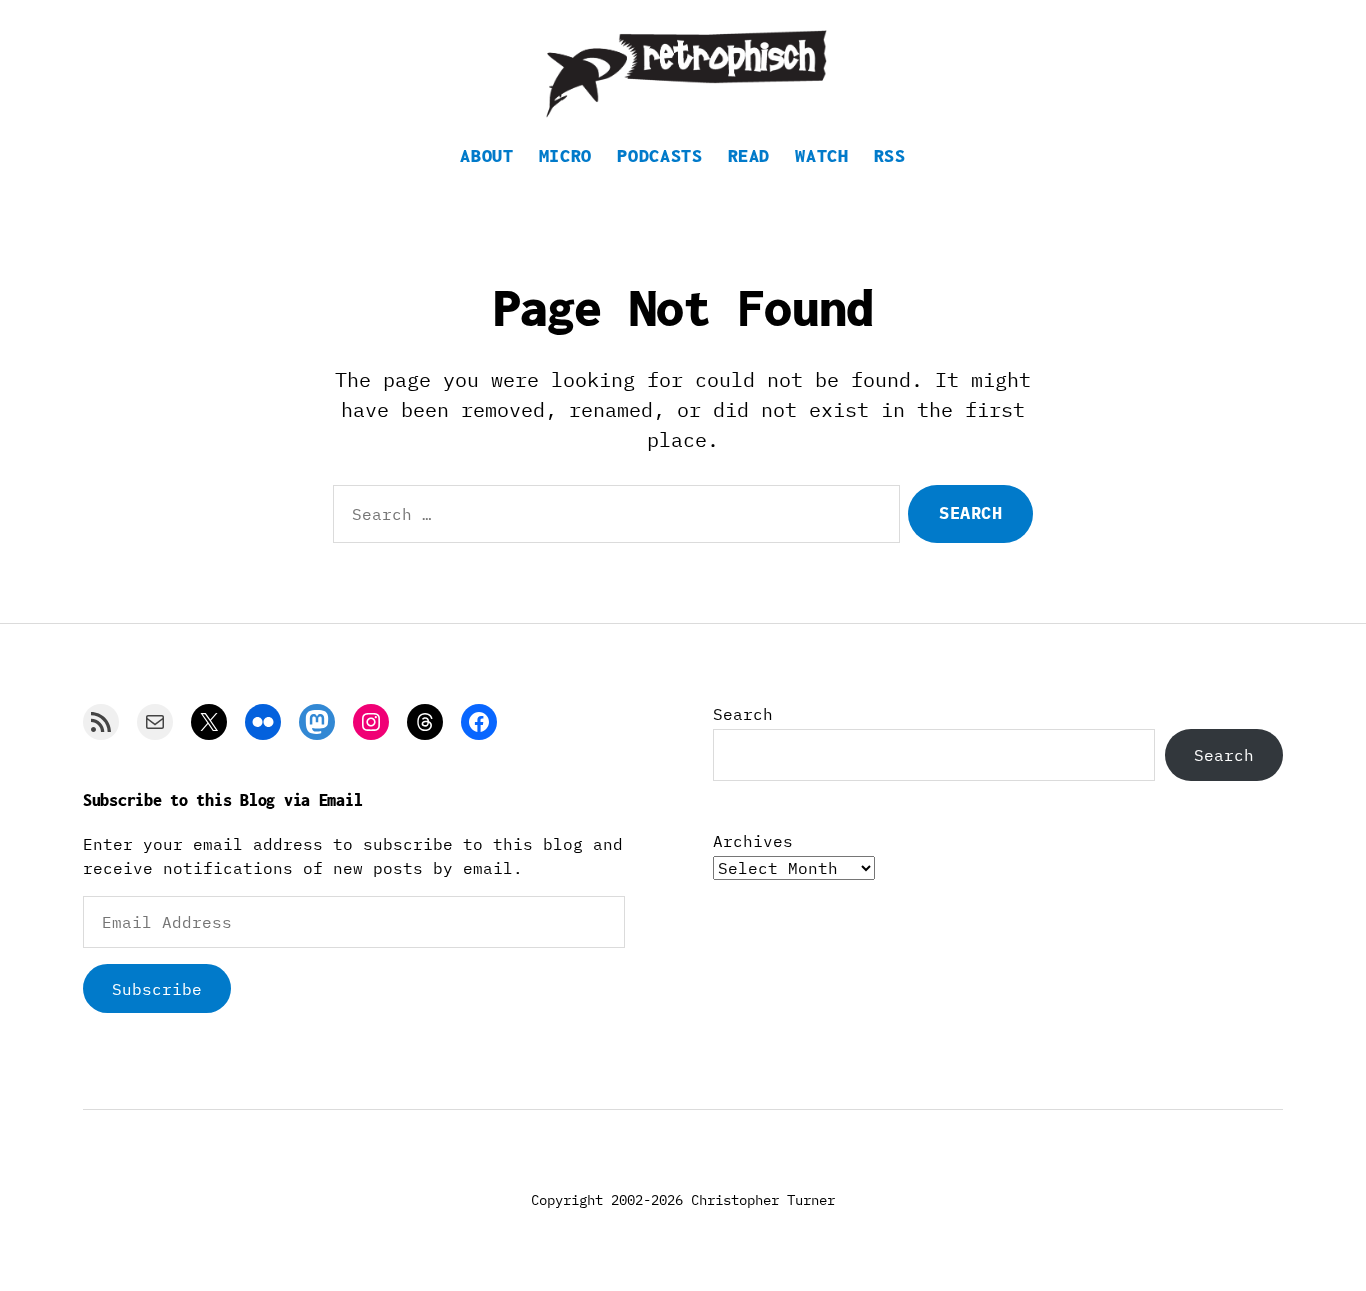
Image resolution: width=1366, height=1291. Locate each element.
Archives (753, 841)
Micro (565, 155)
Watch (821, 155)
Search (743, 714)
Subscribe (157, 989)
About (486, 155)
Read (749, 155)
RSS (890, 155)
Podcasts (659, 155)
